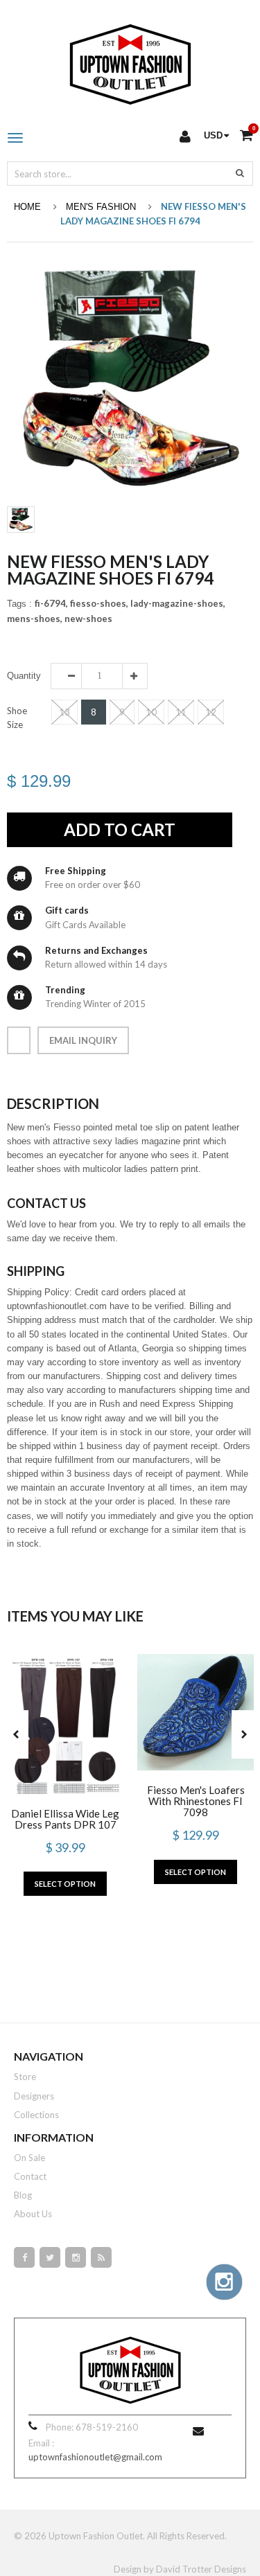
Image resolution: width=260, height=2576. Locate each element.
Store (25, 2077)
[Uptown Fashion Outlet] (130, 61)
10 (151, 712)
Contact (30, 2176)
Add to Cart (120, 829)
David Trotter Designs (201, 2569)
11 (181, 712)
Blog (23, 2195)
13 (64, 712)
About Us (33, 2214)
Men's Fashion (101, 207)
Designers (34, 2096)
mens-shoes (35, 619)
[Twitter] (50, 2257)
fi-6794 (51, 603)
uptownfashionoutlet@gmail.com (95, 2457)
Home (27, 207)
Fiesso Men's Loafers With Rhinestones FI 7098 (196, 1801)
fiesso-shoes (99, 603)
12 (211, 712)
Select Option (65, 1884)
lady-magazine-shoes (178, 603)
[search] (240, 172)
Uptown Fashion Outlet (96, 2536)
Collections (36, 2115)
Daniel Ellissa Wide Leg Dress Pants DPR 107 (65, 1819)
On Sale (29, 2158)
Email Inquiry (83, 1040)
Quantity (24, 676)
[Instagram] (76, 2257)
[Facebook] (24, 2257)
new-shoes (88, 619)
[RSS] (101, 2257)
